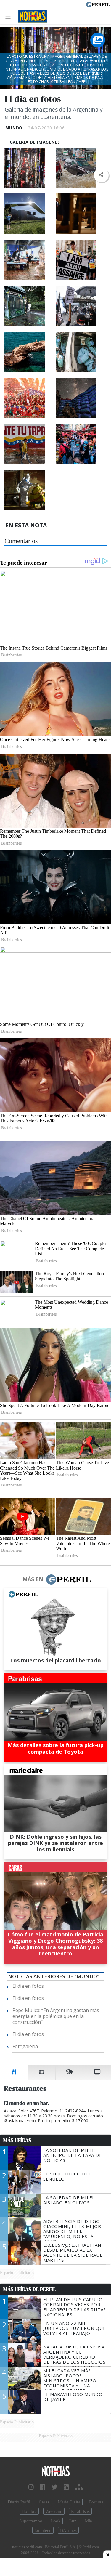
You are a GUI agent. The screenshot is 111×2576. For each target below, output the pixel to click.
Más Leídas (17, 2140)
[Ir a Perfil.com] (98, 4)
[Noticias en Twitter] (54, 2487)
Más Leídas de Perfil (30, 2289)
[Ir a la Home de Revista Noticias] (31, 16)
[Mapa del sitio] (79, 2487)
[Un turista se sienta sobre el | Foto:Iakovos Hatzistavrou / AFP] (29, 352)
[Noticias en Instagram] (31, 2487)
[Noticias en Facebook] (43, 2487)
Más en (33, 1579)
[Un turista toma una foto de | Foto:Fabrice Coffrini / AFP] (29, 214)
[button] (101, 175)
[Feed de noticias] (66, 2487)
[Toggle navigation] (10, 16)
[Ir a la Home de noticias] (55, 2472)
